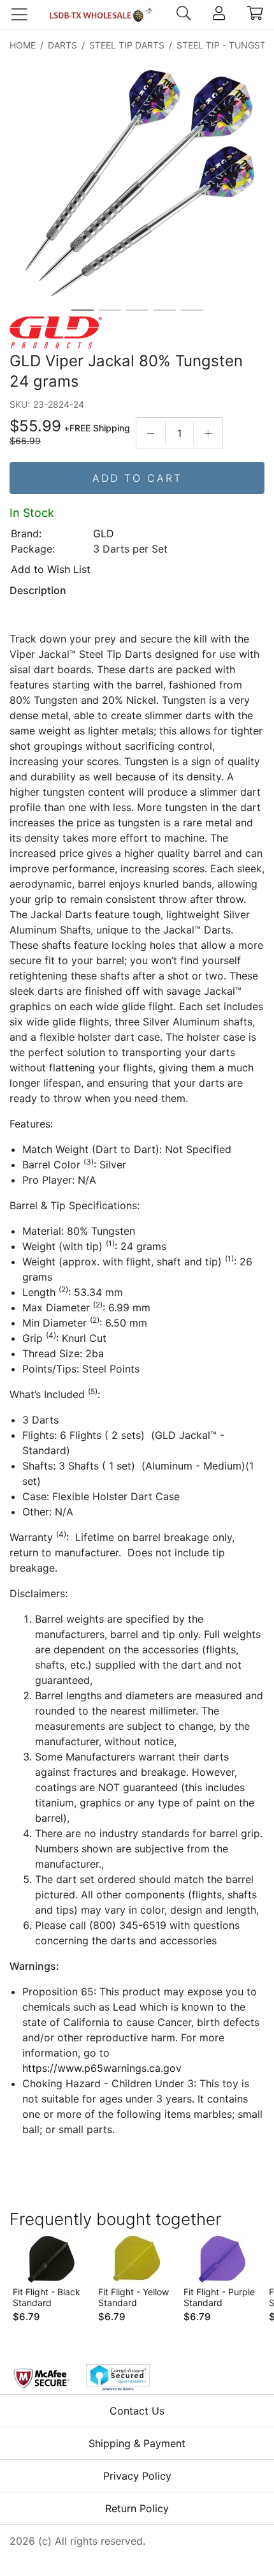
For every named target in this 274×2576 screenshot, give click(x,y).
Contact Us (137, 2411)
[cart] (255, 15)
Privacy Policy (137, 2476)
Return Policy (137, 2508)
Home (23, 45)
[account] (219, 15)
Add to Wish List (51, 569)
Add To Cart (137, 478)
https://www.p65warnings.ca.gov (102, 2068)
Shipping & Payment (137, 2443)
